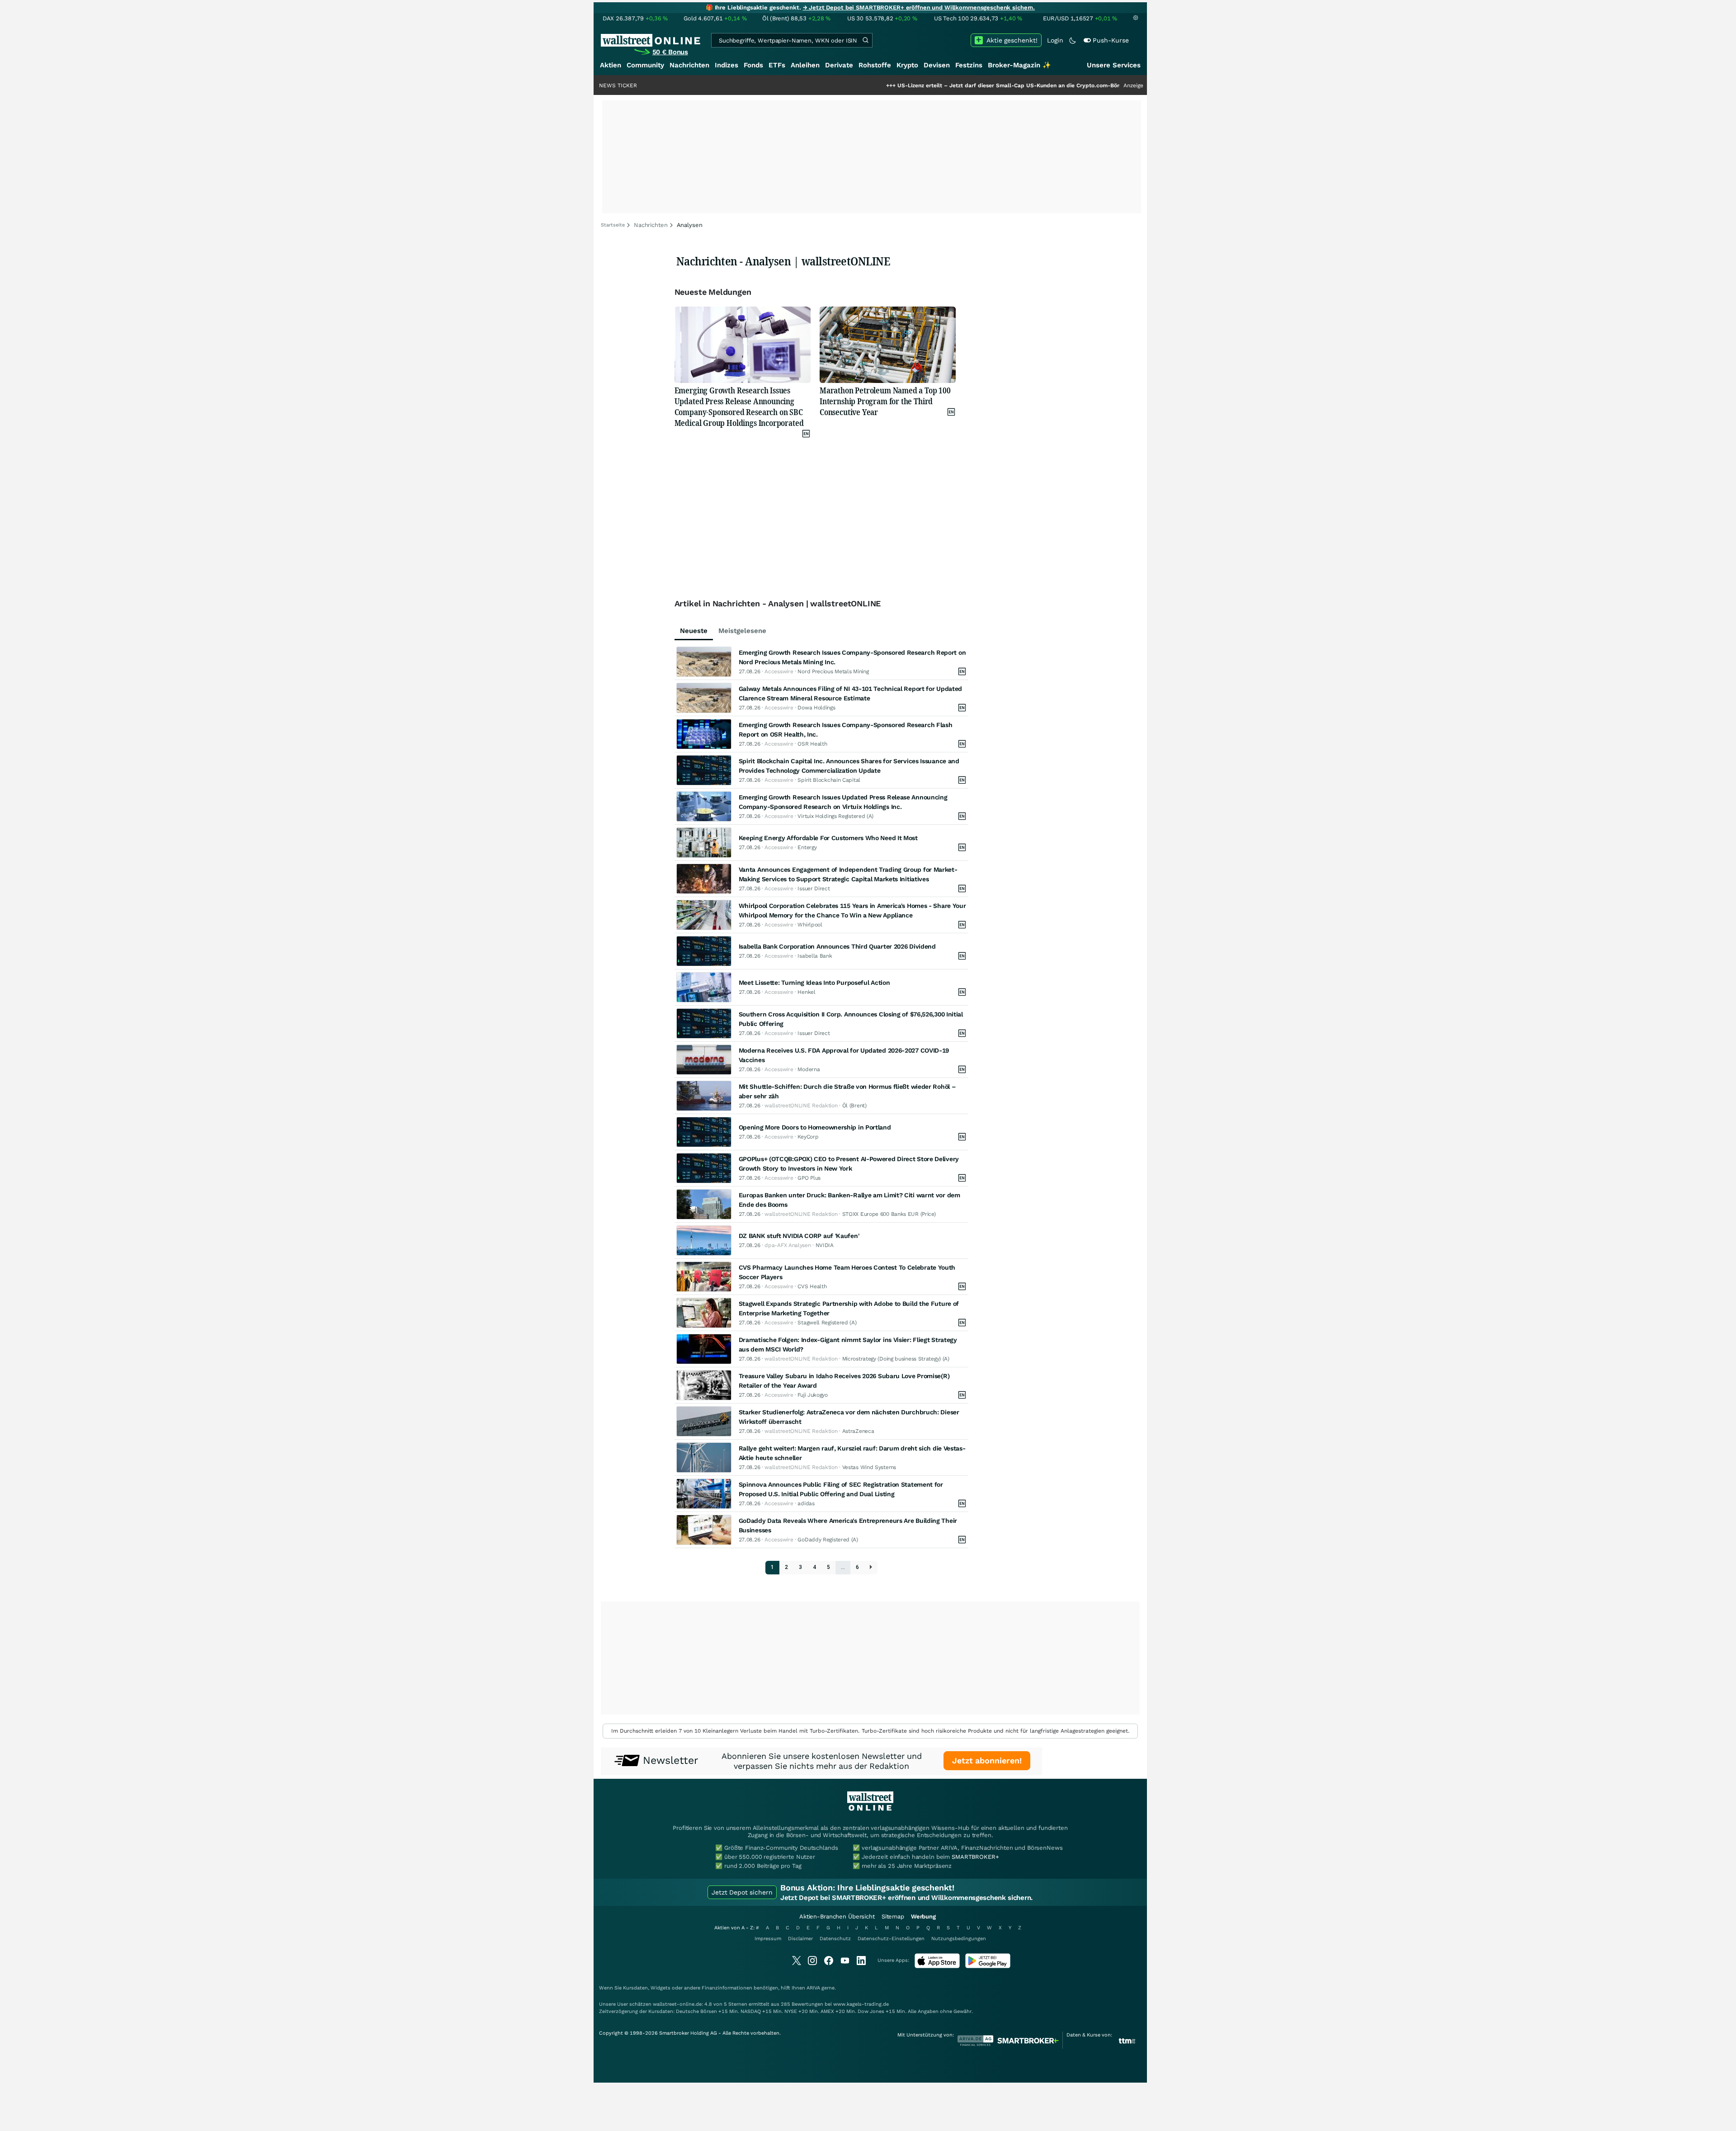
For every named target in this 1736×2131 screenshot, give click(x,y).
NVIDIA (825, 1245)
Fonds (753, 65)
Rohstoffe (875, 65)
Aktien (611, 65)
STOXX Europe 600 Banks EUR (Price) (889, 1214)
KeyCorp (808, 1137)
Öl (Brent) (854, 1106)
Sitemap (893, 1916)
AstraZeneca (858, 1431)
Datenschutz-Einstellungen (891, 1939)
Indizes (726, 65)
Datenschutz (835, 1939)
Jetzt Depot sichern (742, 1892)
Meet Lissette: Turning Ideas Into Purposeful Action (814, 983)
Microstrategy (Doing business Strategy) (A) (896, 1359)
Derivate (839, 65)
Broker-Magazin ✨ (1019, 65)
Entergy (807, 847)
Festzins (969, 65)
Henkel (806, 992)
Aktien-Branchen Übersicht (837, 1916)
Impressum (768, 1939)
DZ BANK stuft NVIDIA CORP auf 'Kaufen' (799, 1236)
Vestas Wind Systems (869, 1467)
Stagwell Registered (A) (827, 1323)
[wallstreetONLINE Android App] (988, 1966)
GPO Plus (809, 1178)
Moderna (809, 1069)
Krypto (907, 65)
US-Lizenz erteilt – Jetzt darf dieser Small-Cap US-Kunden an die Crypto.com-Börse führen (915, 85)
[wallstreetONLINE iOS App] (937, 1966)
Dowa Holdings (816, 708)
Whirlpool (810, 925)
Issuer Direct (814, 888)
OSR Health (812, 744)
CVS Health (812, 1286)
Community (645, 65)
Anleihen (805, 65)
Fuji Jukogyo (812, 1395)
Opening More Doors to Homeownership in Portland (815, 1127)
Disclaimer (800, 1939)
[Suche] (865, 40)
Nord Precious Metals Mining (833, 671)
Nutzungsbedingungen (959, 1939)
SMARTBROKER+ (975, 1857)
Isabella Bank (815, 956)
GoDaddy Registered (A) (828, 1540)
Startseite (613, 225)
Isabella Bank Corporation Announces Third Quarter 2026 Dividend (837, 946)
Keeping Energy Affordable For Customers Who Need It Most (828, 838)
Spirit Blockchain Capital (829, 780)
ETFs (777, 65)
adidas (806, 1503)
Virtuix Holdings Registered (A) (835, 816)
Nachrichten (689, 65)
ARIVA (813, 1988)
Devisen (937, 65)
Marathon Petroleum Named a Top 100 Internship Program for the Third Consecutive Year (885, 401)
